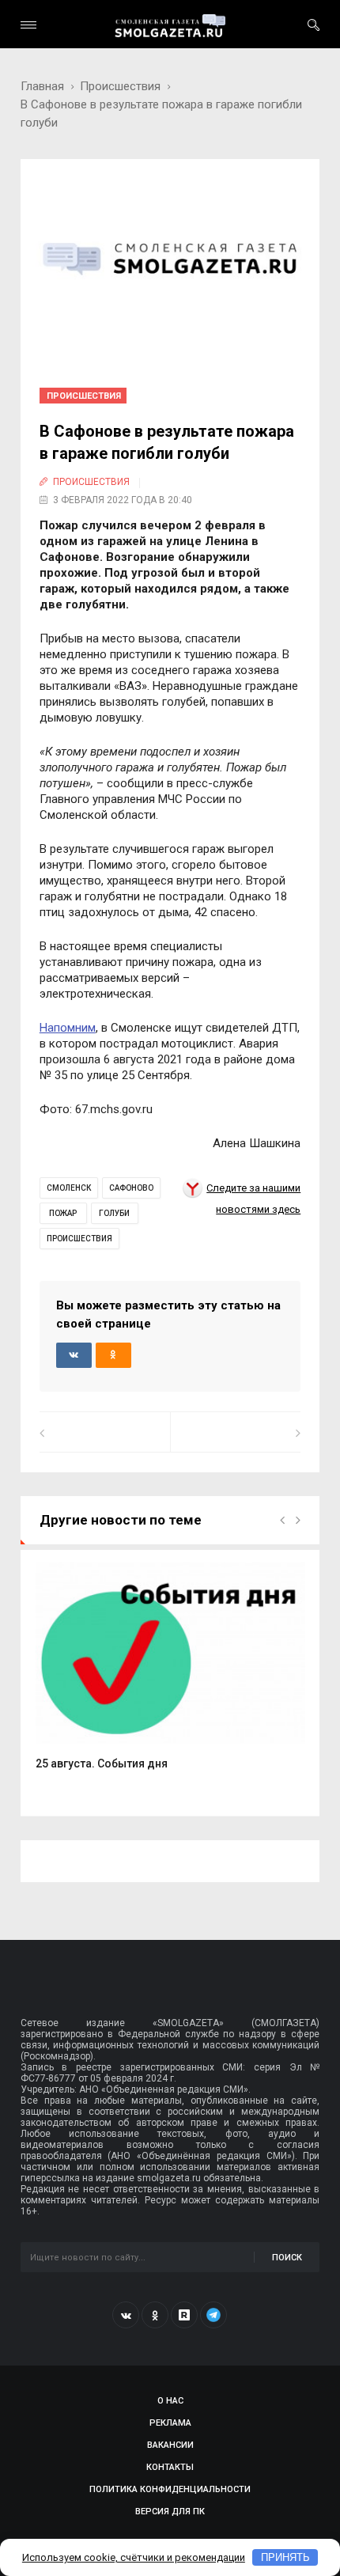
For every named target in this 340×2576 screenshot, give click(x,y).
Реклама (170, 2423)
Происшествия (120, 86)
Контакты (170, 2467)
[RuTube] (184, 2315)
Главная (42, 86)
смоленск (69, 1188)
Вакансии (170, 2445)
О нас (170, 2401)
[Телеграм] (213, 2315)
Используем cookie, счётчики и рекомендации (134, 2557)
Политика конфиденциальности (170, 2489)
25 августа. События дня (102, 1763)
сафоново (131, 1188)
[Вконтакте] (126, 2315)
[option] (170, 1674)
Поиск (287, 2258)
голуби (114, 1213)
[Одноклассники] (155, 2315)
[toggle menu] (28, 25)
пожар (63, 1213)
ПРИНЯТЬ (285, 2557)
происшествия (79, 1239)
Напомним (68, 1028)
